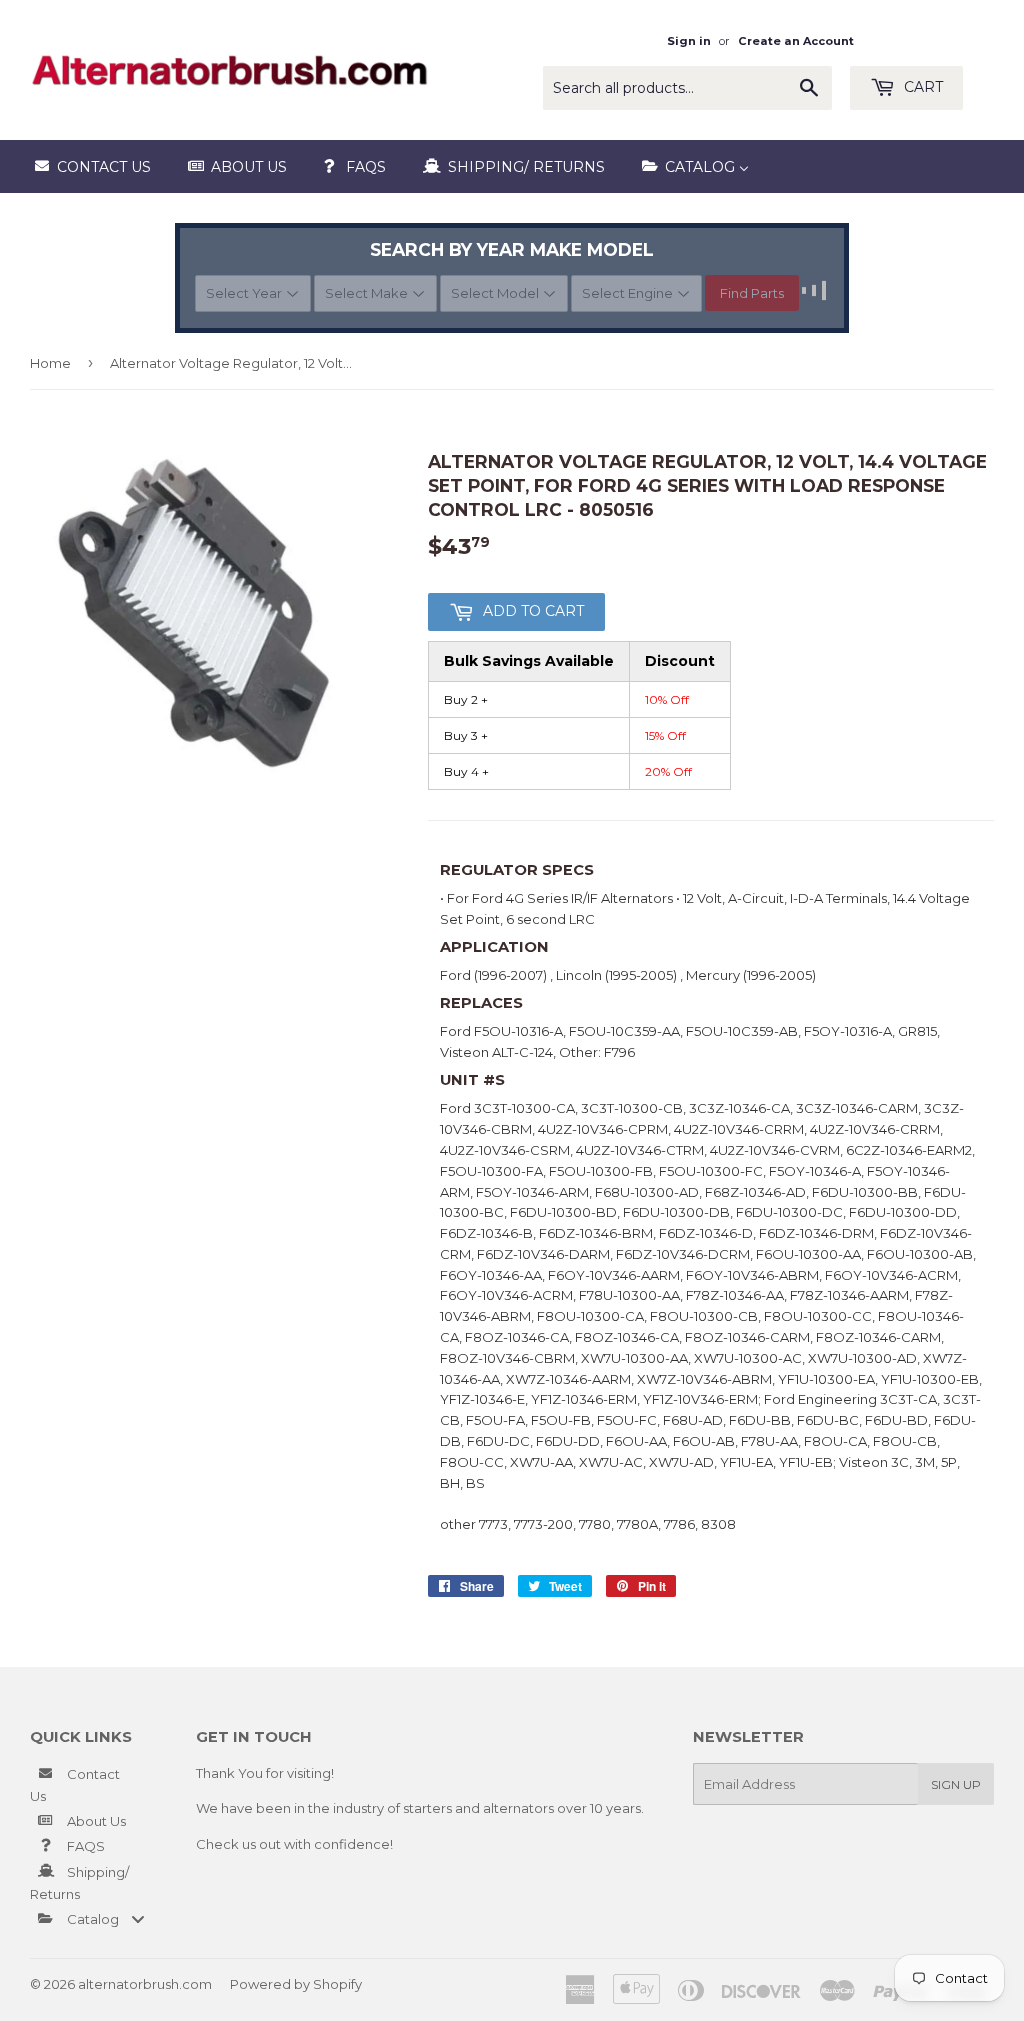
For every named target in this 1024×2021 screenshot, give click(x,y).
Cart (921, 87)
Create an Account (796, 41)
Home (50, 363)
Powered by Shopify (296, 1984)
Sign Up (956, 1784)
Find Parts (752, 293)
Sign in (689, 41)
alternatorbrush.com (145, 1984)
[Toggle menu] (138, 1918)
